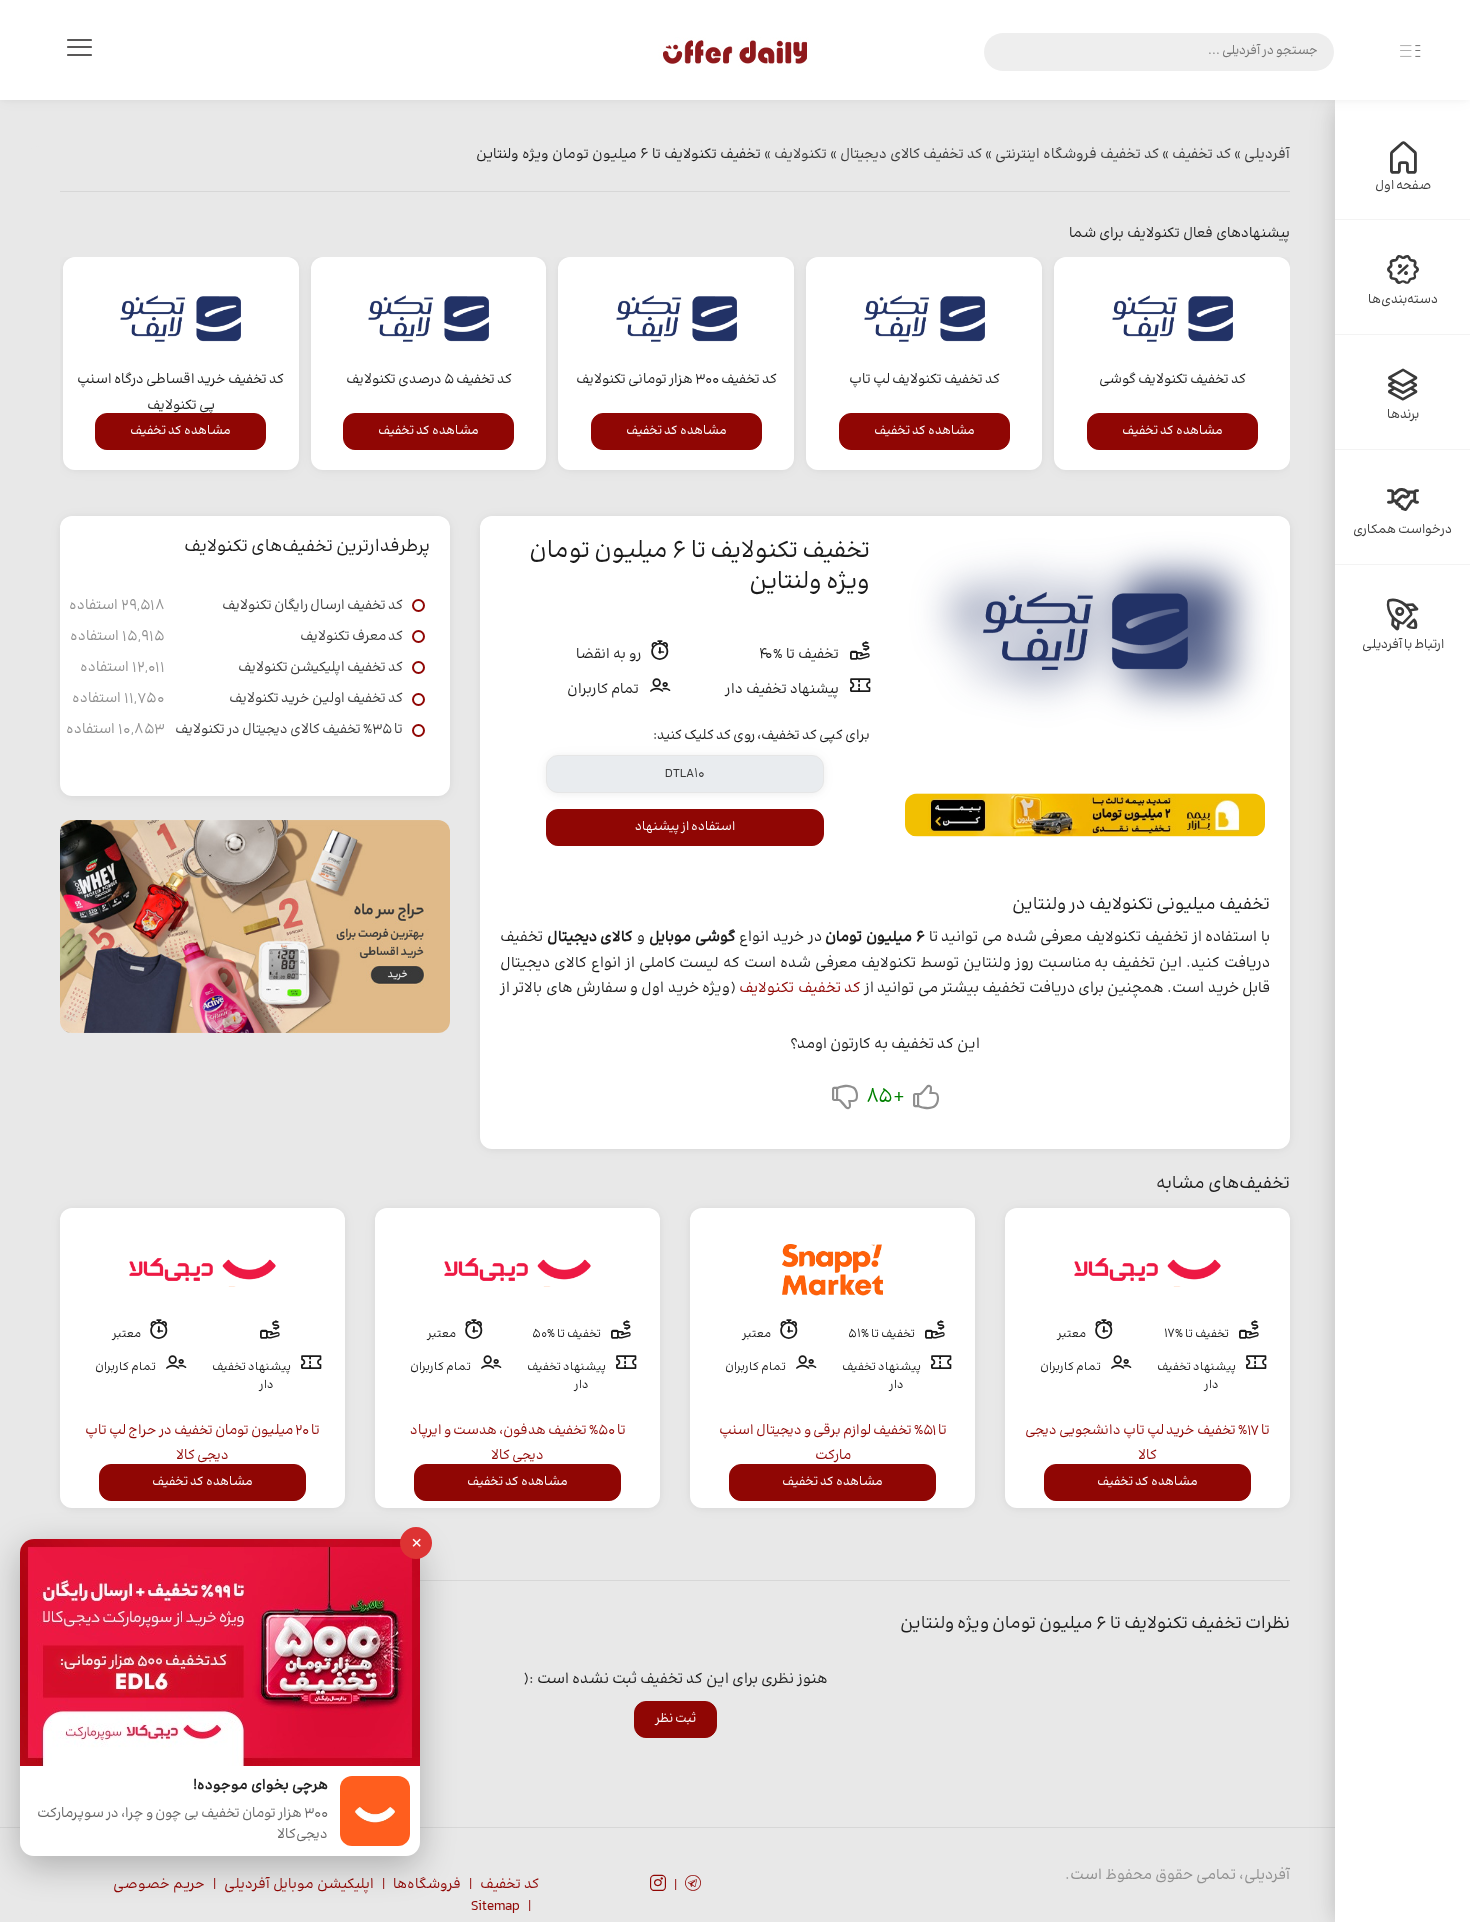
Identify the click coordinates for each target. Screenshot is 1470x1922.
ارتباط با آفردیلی (1403, 645)
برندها (1403, 415)
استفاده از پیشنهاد (685, 827)
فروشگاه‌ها (427, 1885)
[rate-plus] (926, 1101)
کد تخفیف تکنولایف (800, 988)
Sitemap (495, 1907)
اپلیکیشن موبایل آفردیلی (299, 1885)
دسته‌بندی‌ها (1403, 300)
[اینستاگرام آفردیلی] (658, 1886)
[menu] (79, 52)
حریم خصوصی (159, 1885)
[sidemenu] (1410, 52)
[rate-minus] (845, 1101)
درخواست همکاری (1402, 530)
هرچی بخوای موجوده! (260, 1786)
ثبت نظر (675, 1719)
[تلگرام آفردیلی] (693, 1886)
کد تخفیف (509, 1885)
